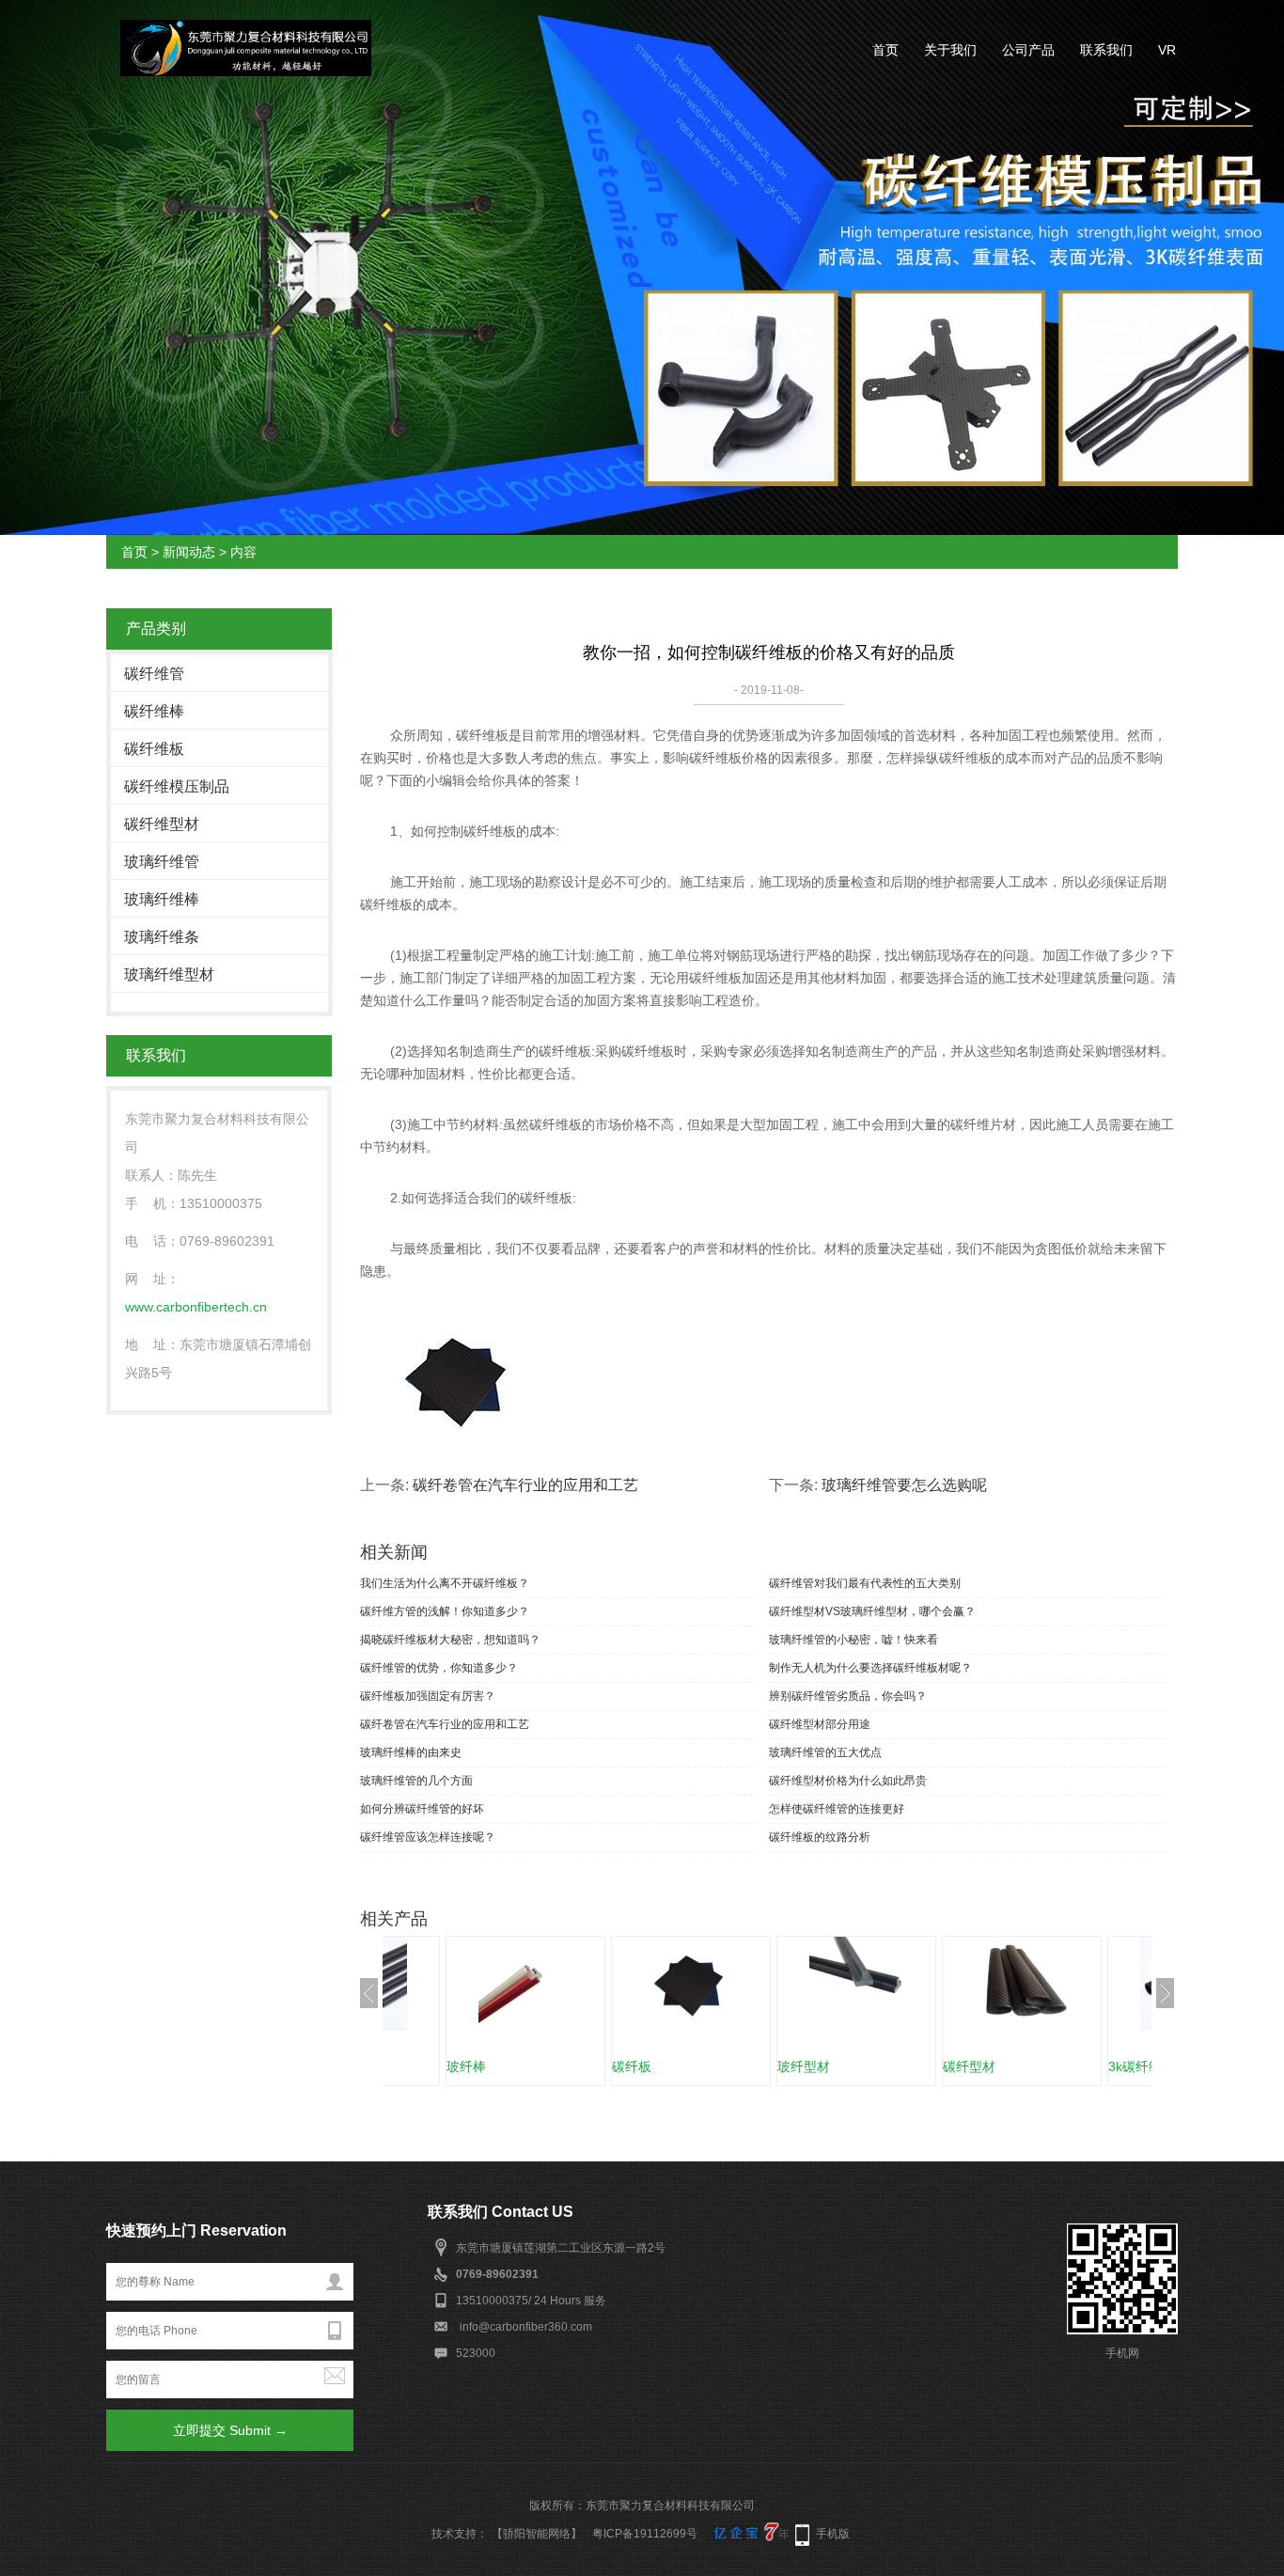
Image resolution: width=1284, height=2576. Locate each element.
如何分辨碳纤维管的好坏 (422, 1809)
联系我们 (1106, 50)
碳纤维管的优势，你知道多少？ (439, 1668)
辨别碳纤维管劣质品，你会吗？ (848, 1696)
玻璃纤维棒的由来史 (411, 1752)
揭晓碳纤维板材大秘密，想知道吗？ (450, 1640)
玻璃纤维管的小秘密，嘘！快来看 (853, 1640)
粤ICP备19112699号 (645, 2534)
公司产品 (1028, 50)
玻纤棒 (466, 2066)
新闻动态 (189, 552)
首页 (885, 50)
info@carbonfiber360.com (526, 2327)
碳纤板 (632, 2066)
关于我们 (950, 50)
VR (1167, 50)
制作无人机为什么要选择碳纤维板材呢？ (870, 1668)
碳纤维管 (154, 674)
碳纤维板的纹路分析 (820, 1837)
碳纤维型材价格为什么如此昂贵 (848, 1781)
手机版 (833, 2534)
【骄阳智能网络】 (537, 2534)
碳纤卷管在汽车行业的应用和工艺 (525, 1485)
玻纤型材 (804, 2066)
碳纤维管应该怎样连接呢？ (428, 1837)
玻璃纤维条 (162, 937)
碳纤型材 (969, 2066)
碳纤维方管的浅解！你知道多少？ (445, 1611)
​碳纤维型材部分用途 (820, 1724)
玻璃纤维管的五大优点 (825, 1752)
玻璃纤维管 (162, 862)
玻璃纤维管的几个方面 (416, 1781)
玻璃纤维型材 (169, 974)
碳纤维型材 (162, 824)
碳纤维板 (154, 749)
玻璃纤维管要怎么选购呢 (904, 1485)
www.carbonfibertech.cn (196, 1307)
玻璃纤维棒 (162, 899)
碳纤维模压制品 (177, 786)
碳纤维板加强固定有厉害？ (428, 1696)
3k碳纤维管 (1142, 2066)
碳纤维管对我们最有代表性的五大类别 (865, 1583)
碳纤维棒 (154, 711)
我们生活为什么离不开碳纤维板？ (445, 1583)
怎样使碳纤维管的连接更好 (837, 1809)
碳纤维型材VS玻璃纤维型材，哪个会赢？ (872, 1611)
